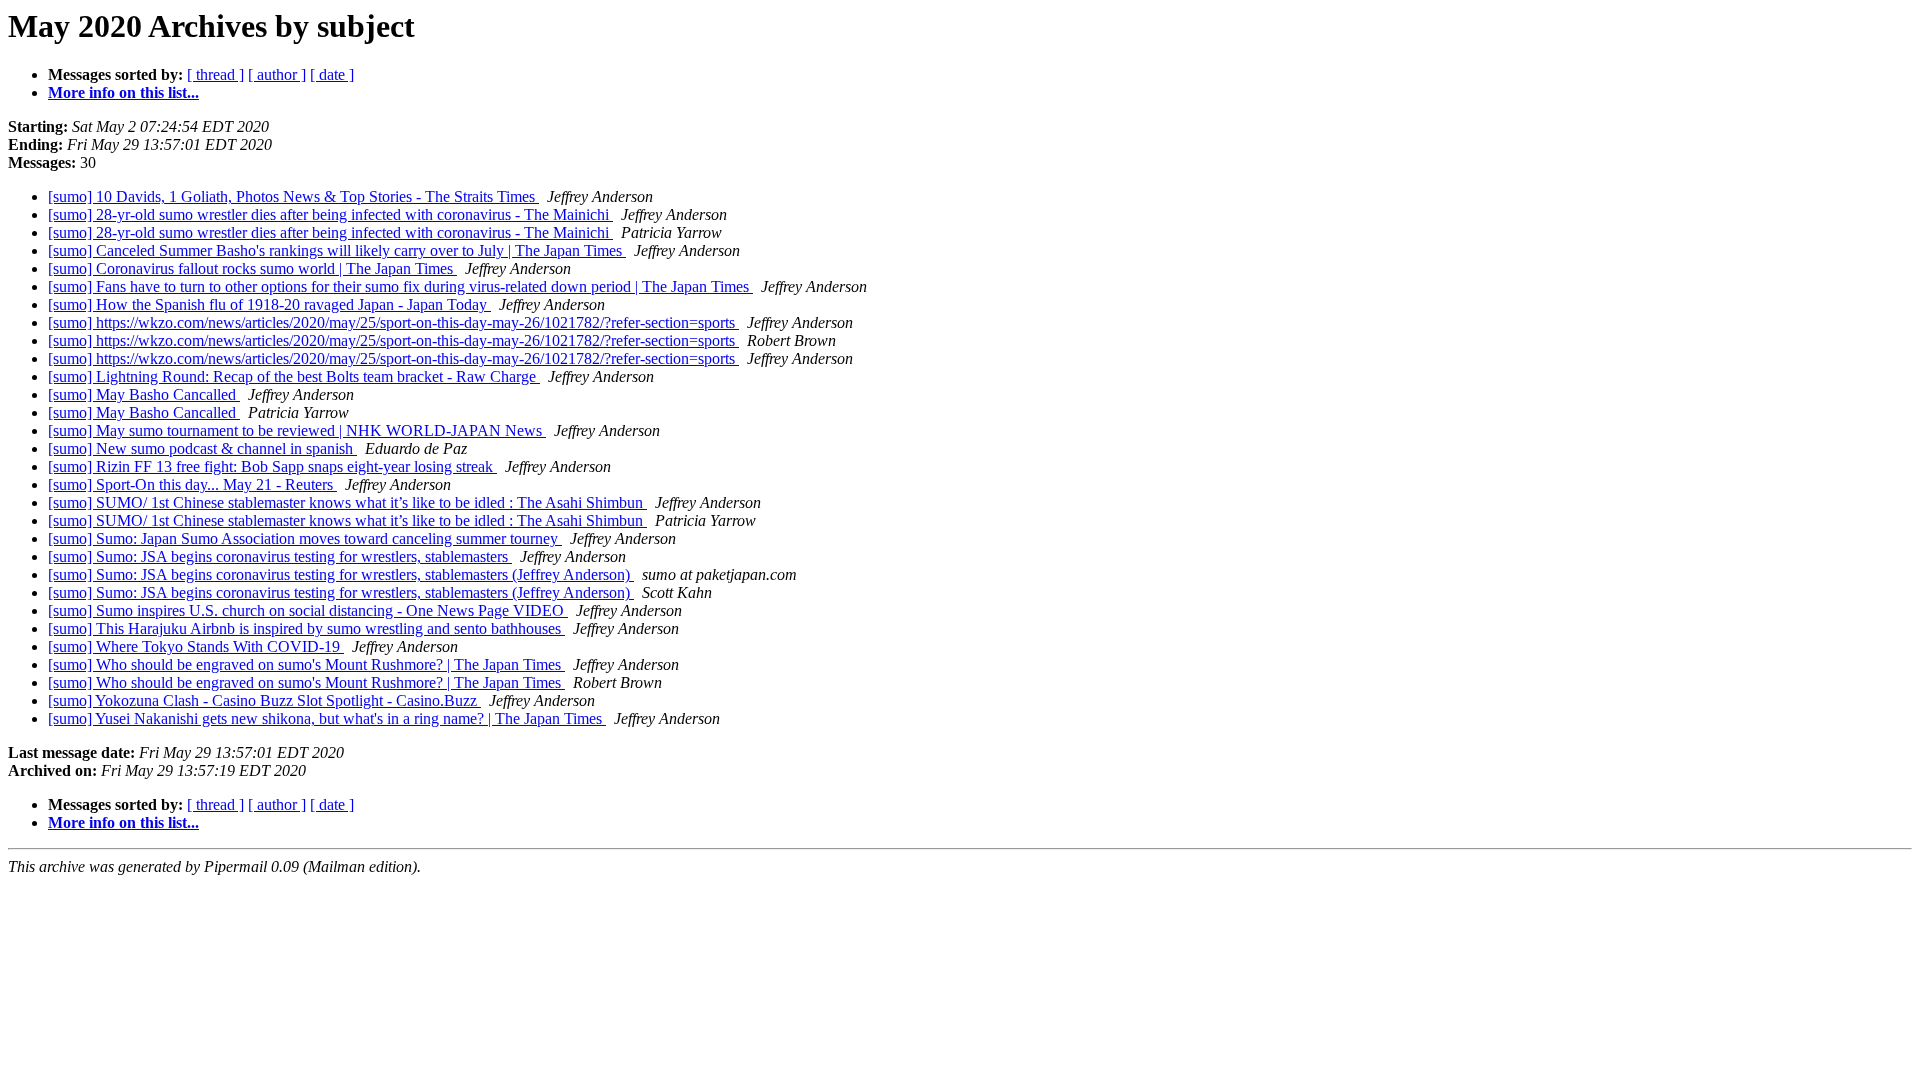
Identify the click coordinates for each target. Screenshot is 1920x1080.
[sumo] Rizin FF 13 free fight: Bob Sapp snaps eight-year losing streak (272, 466)
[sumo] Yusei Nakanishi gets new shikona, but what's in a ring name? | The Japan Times (327, 718)
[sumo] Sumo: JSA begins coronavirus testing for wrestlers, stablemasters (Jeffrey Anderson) (341, 574)
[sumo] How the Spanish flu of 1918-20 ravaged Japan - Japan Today (269, 304)
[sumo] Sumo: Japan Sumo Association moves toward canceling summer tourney (305, 538)
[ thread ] (215, 74)
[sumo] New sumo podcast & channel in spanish (202, 448)
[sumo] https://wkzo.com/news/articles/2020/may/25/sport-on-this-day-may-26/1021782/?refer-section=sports (393, 322)
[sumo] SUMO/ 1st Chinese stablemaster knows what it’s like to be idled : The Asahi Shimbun (347, 502)
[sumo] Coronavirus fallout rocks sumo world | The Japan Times (252, 268)
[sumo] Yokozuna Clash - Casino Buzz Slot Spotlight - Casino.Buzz (264, 700)
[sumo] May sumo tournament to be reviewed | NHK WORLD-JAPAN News (297, 430)
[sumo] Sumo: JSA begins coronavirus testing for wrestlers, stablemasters (280, 556)
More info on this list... (123, 92)
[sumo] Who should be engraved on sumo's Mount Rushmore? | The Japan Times (306, 664)
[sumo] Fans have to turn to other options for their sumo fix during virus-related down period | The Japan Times (400, 286)
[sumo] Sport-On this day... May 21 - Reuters (192, 484)
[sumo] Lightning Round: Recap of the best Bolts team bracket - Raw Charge (294, 376)
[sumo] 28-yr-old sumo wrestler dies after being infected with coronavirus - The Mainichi (330, 214)
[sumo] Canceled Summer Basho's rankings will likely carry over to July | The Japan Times (337, 250)
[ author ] (277, 74)
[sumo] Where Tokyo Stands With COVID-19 (196, 646)
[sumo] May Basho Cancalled (144, 394)
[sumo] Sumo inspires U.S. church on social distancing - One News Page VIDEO (308, 610)
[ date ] (332, 74)
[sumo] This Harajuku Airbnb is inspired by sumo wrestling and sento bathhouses (306, 628)
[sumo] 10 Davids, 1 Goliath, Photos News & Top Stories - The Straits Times (293, 196)
